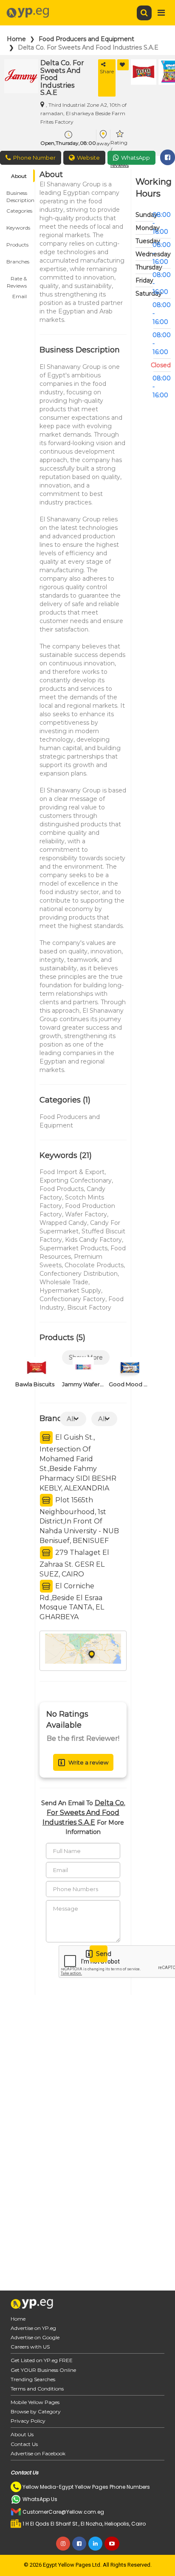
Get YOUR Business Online (43, 2370)
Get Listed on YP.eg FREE (42, 2360)
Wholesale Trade (64, 1282)
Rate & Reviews (17, 280)
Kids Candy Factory (93, 1240)
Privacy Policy (28, 2421)
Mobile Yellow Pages (35, 2402)
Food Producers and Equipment (86, 39)
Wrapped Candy (63, 1223)
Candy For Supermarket (80, 1227)
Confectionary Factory (72, 1299)
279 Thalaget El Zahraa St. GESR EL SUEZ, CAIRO (74, 1563)
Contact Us (24, 2444)
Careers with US (30, 2347)
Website (88, 158)
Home (16, 39)
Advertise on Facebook (38, 2453)
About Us (22, 2434)
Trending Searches (33, 2379)
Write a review (88, 1762)
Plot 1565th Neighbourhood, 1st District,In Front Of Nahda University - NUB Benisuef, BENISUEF (79, 1520)
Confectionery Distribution (79, 1274)
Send (102, 1954)
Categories (19, 211)
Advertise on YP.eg (33, 2328)
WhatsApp (135, 158)
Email (20, 296)
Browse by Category (36, 2411)
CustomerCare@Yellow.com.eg (63, 2512)
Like (123, 65)
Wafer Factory (86, 1214)
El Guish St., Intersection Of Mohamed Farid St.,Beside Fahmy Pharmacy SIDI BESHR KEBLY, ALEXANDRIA (78, 1463)
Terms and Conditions (37, 2389)
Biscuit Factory (89, 1307)
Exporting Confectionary (76, 1180)
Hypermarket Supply (70, 1291)
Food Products (62, 1189)
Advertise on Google (35, 2337)
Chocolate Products (94, 1265)
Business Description (20, 194)
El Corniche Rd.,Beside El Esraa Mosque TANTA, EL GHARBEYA (72, 1601)
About (19, 176)
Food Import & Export (72, 1172)
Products (17, 245)
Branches (18, 262)
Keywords (18, 228)
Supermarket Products (73, 1248)
